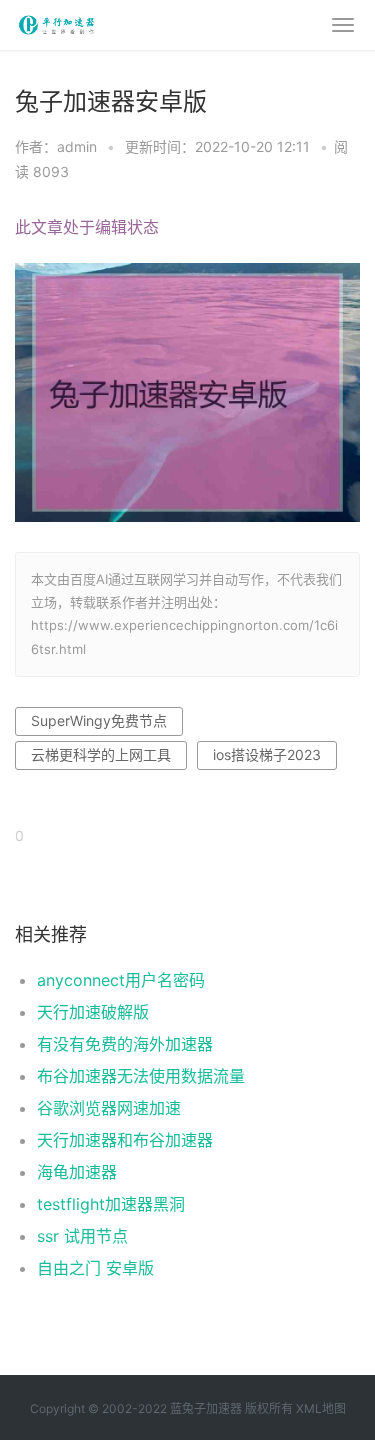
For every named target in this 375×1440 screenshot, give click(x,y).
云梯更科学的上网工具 (101, 754)
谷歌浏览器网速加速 (109, 1108)
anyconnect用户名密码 (121, 980)
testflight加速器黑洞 (111, 1204)
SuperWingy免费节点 (99, 720)
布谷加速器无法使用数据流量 (141, 1076)
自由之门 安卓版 (95, 1268)
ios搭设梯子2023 (267, 754)
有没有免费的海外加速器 (125, 1044)
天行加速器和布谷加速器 (125, 1140)
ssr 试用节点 (82, 1236)
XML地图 (321, 1408)
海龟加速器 (77, 1172)
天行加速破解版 (93, 1012)
